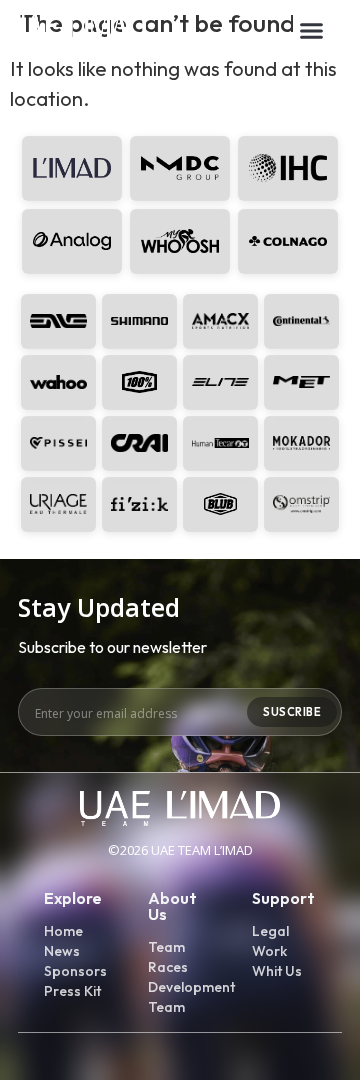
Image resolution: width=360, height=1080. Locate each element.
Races (168, 967)
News (62, 951)
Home (63, 931)
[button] (312, 30)
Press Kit (72, 991)
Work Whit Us (277, 961)
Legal (270, 931)
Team (166, 947)
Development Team (180, 997)
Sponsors (75, 971)
